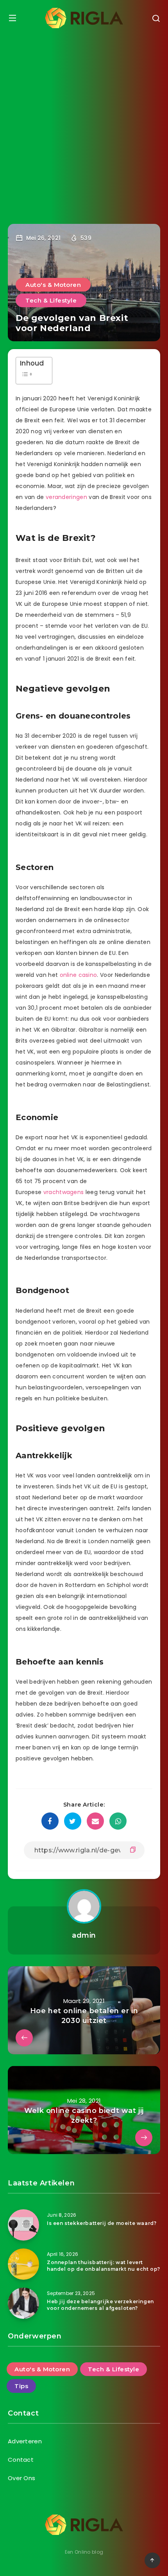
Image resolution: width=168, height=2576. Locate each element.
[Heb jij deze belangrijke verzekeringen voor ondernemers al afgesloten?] (23, 2303)
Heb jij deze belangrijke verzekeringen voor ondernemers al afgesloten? (100, 2305)
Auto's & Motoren (53, 285)
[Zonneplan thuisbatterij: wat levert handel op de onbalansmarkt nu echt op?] (23, 2264)
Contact (21, 2460)
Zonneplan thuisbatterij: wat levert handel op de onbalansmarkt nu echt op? (104, 2266)
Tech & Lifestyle (51, 300)
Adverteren (25, 2441)
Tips (21, 2386)
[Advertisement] (84, 124)
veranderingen (66, 497)
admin (84, 1935)
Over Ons (21, 2478)
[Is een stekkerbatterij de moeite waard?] (23, 2225)
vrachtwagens (64, 1192)
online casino (79, 975)
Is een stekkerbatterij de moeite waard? (102, 2223)
